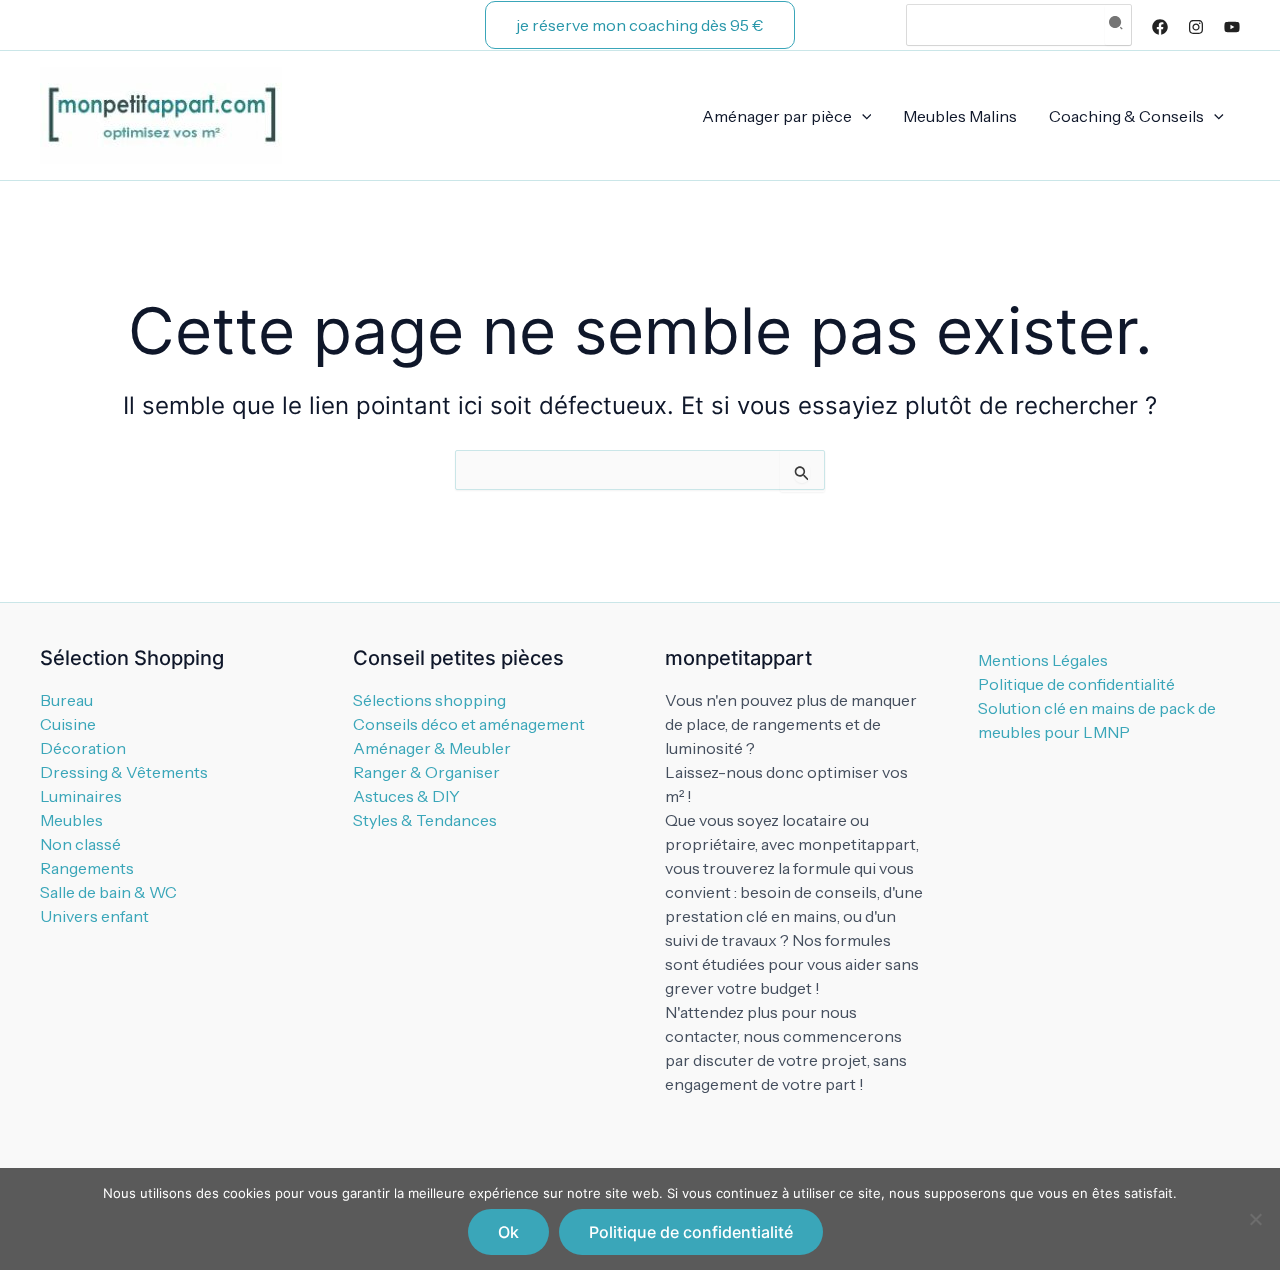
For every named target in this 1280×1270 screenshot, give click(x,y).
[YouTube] (1232, 27)
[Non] (1255, 1219)
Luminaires (81, 796)
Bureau (66, 700)
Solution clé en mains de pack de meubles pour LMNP (1097, 720)
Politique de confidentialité (1076, 684)
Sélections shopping (429, 700)
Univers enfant (94, 916)
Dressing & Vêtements (124, 772)
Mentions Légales (1043, 660)
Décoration (83, 748)
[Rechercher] (1118, 25)
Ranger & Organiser (426, 772)
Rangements (87, 868)
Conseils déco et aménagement (469, 724)
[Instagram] (1196, 27)
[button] (640, 25)
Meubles (71, 820)
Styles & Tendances (425, 820)
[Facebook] (1160, 27)
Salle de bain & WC (108, 892)
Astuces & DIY (406, 796)
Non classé (80, 844)
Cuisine (68, 724)
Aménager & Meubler (432, 748)
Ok (508, 1232)
